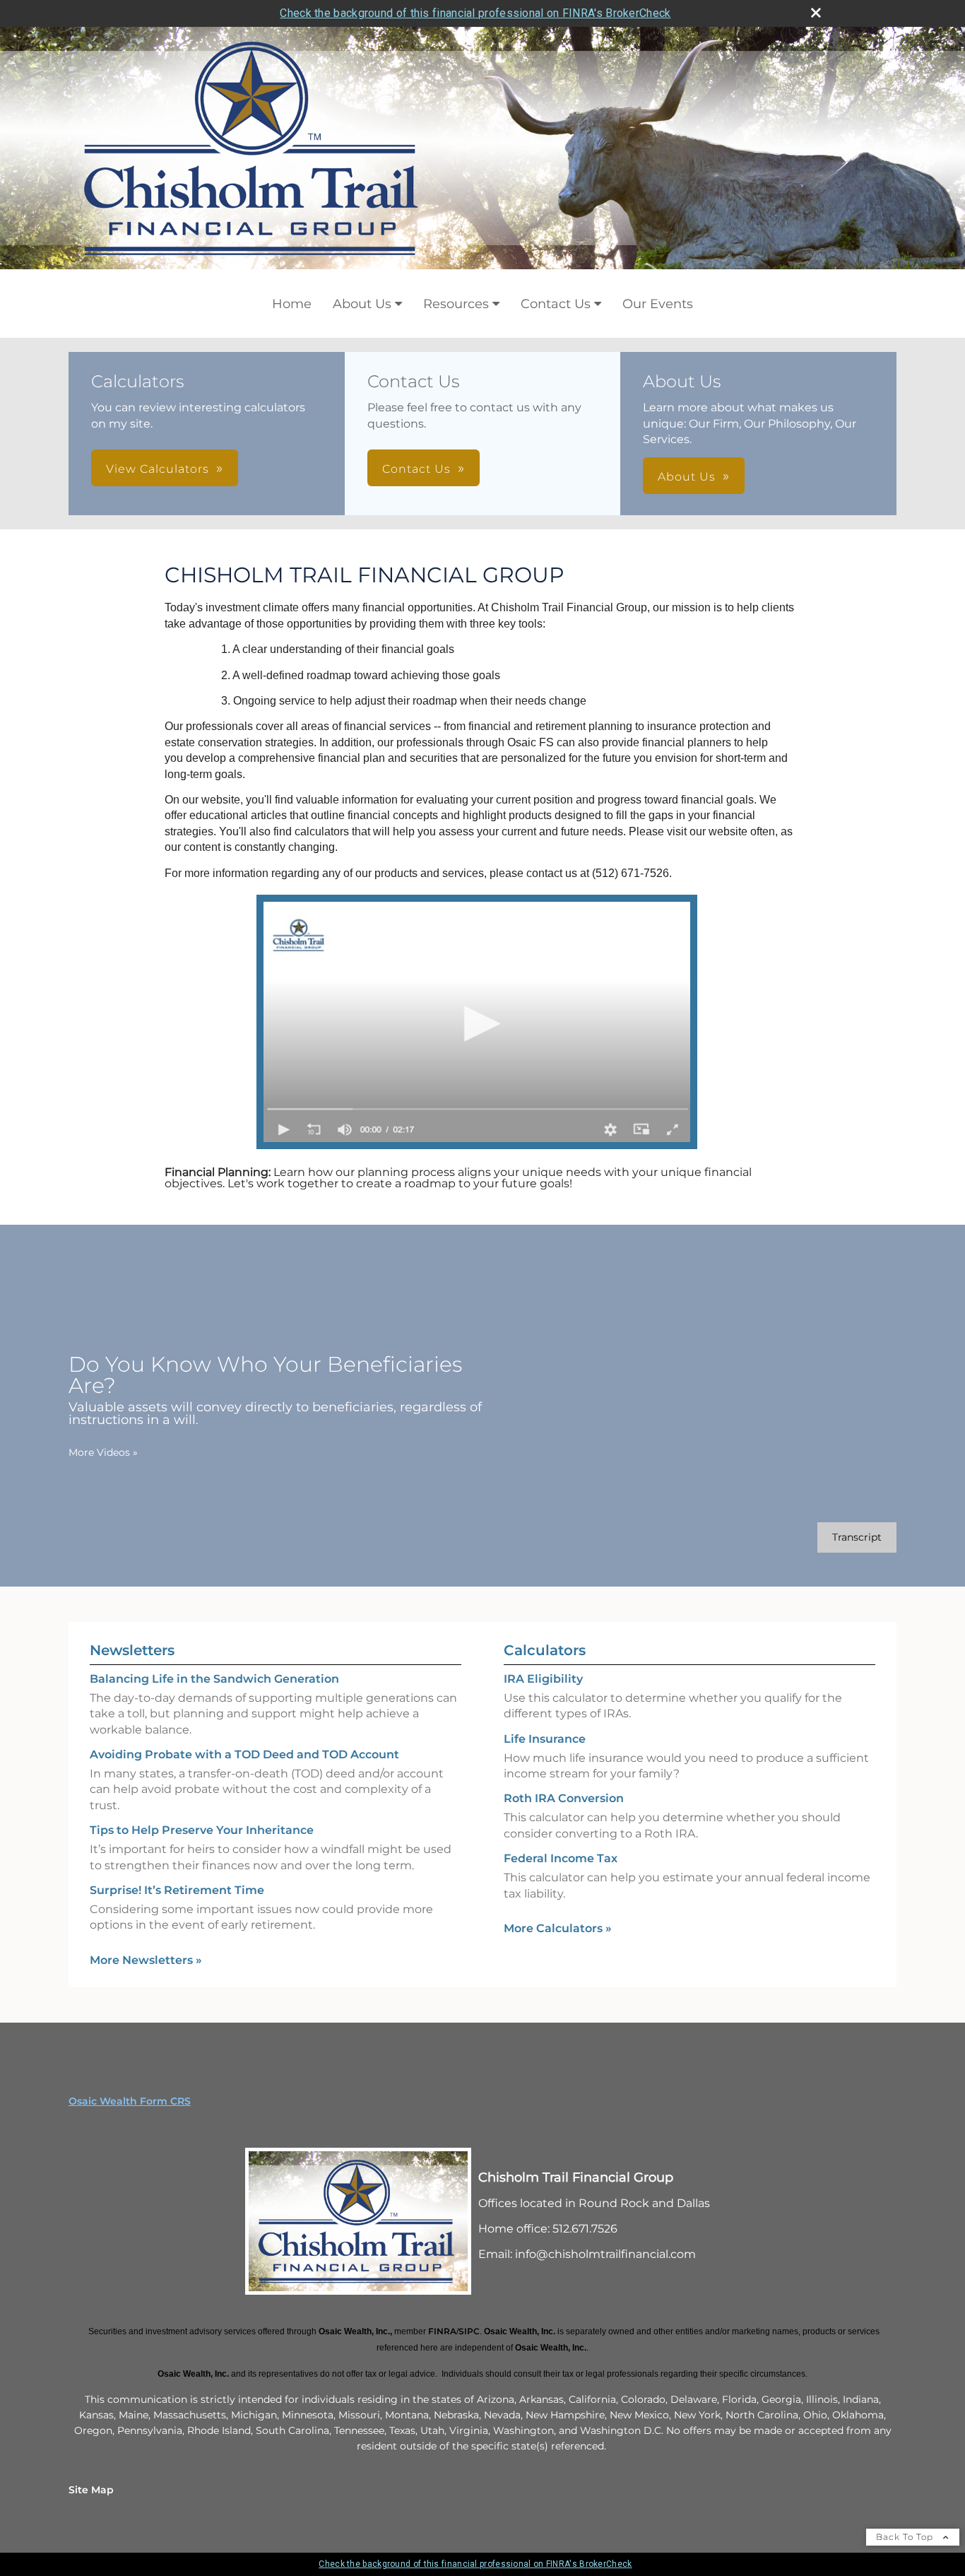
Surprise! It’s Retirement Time (177, 1890)
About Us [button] (687, 477)
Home (292, 304)
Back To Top (906, 2537)
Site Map (91, 2490)
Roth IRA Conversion (564, 1798)
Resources (456, 304)
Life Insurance (545, 1739)
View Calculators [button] (158, 469)
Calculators (545, 1650)
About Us (362, 304)
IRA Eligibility (543, 1679)
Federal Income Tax (561, 1858)
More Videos (103, 1452)
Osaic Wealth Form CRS (130, 2101)
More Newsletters (146, 1960)
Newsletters (132, 1650)
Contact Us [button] (416, 469)
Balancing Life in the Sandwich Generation (214, 1679)
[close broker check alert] (816, 13)
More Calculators (558, 1928)
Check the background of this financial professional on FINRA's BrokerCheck (475, 13)
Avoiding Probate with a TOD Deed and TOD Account (244, 1754)
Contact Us (556, 304)
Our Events (658, 304)
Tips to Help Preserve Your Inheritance (202, 1830)
